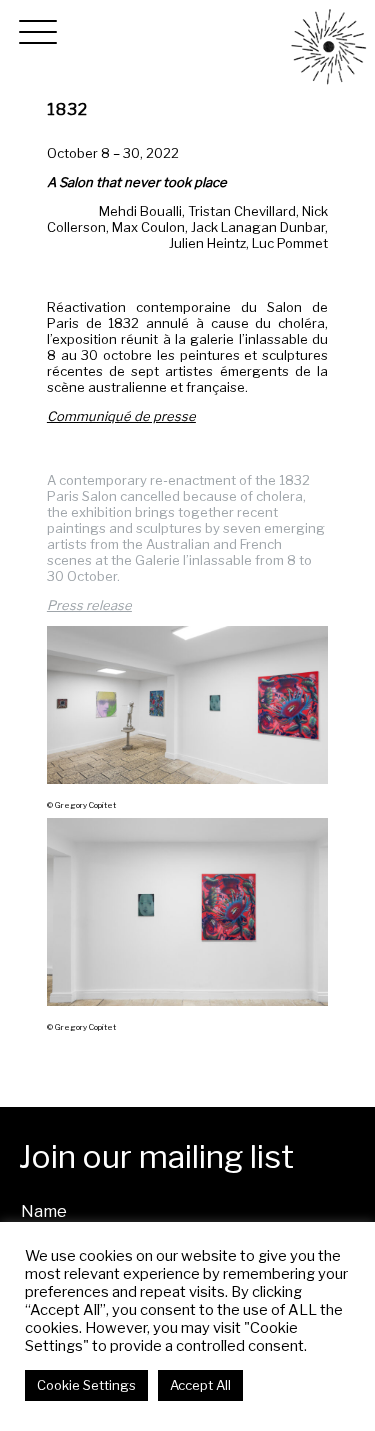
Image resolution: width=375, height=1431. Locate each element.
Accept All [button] (200, 1385)
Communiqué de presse (121, 416)
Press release (89, 605)
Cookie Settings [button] (86, 1385)
